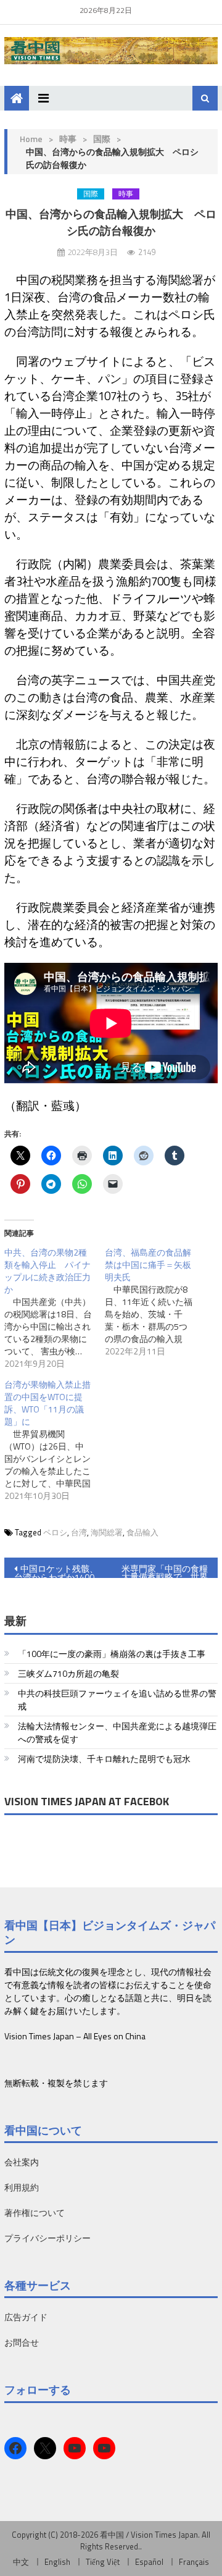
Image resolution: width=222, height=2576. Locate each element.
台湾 (79, 1532)
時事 (68, 139)
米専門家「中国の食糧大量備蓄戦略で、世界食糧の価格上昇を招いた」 (165, 1570)
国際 (102, 139)
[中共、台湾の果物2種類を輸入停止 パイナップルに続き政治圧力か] (55, 1308)
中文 (21, 2562)
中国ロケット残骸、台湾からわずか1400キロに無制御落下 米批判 (57, 1570)
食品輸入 (142, 1532)
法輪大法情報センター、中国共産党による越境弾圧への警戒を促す (117, 1732)
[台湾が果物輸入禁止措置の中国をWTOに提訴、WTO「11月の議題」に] (55, 1440)
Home (31, 139)
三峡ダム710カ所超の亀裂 (68, 1673)
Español (149, 2562)
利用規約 (22, 2187)
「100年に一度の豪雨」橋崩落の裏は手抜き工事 (112, 1654)
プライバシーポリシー (47, 2238)
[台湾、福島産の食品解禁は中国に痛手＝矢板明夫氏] (155, 1302)
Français (194, 2562)
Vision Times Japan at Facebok (87, 1801)
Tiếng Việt (103, 2562)
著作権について (35, 2213)
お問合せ (22, 2342)
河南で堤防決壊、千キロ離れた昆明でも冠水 (104, 1759)
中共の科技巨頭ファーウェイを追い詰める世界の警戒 (117, 1700)
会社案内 (22, 2162)
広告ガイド (26, 2317)
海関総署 (107, 1532)
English (57, 2562)
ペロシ (55, 1532)
